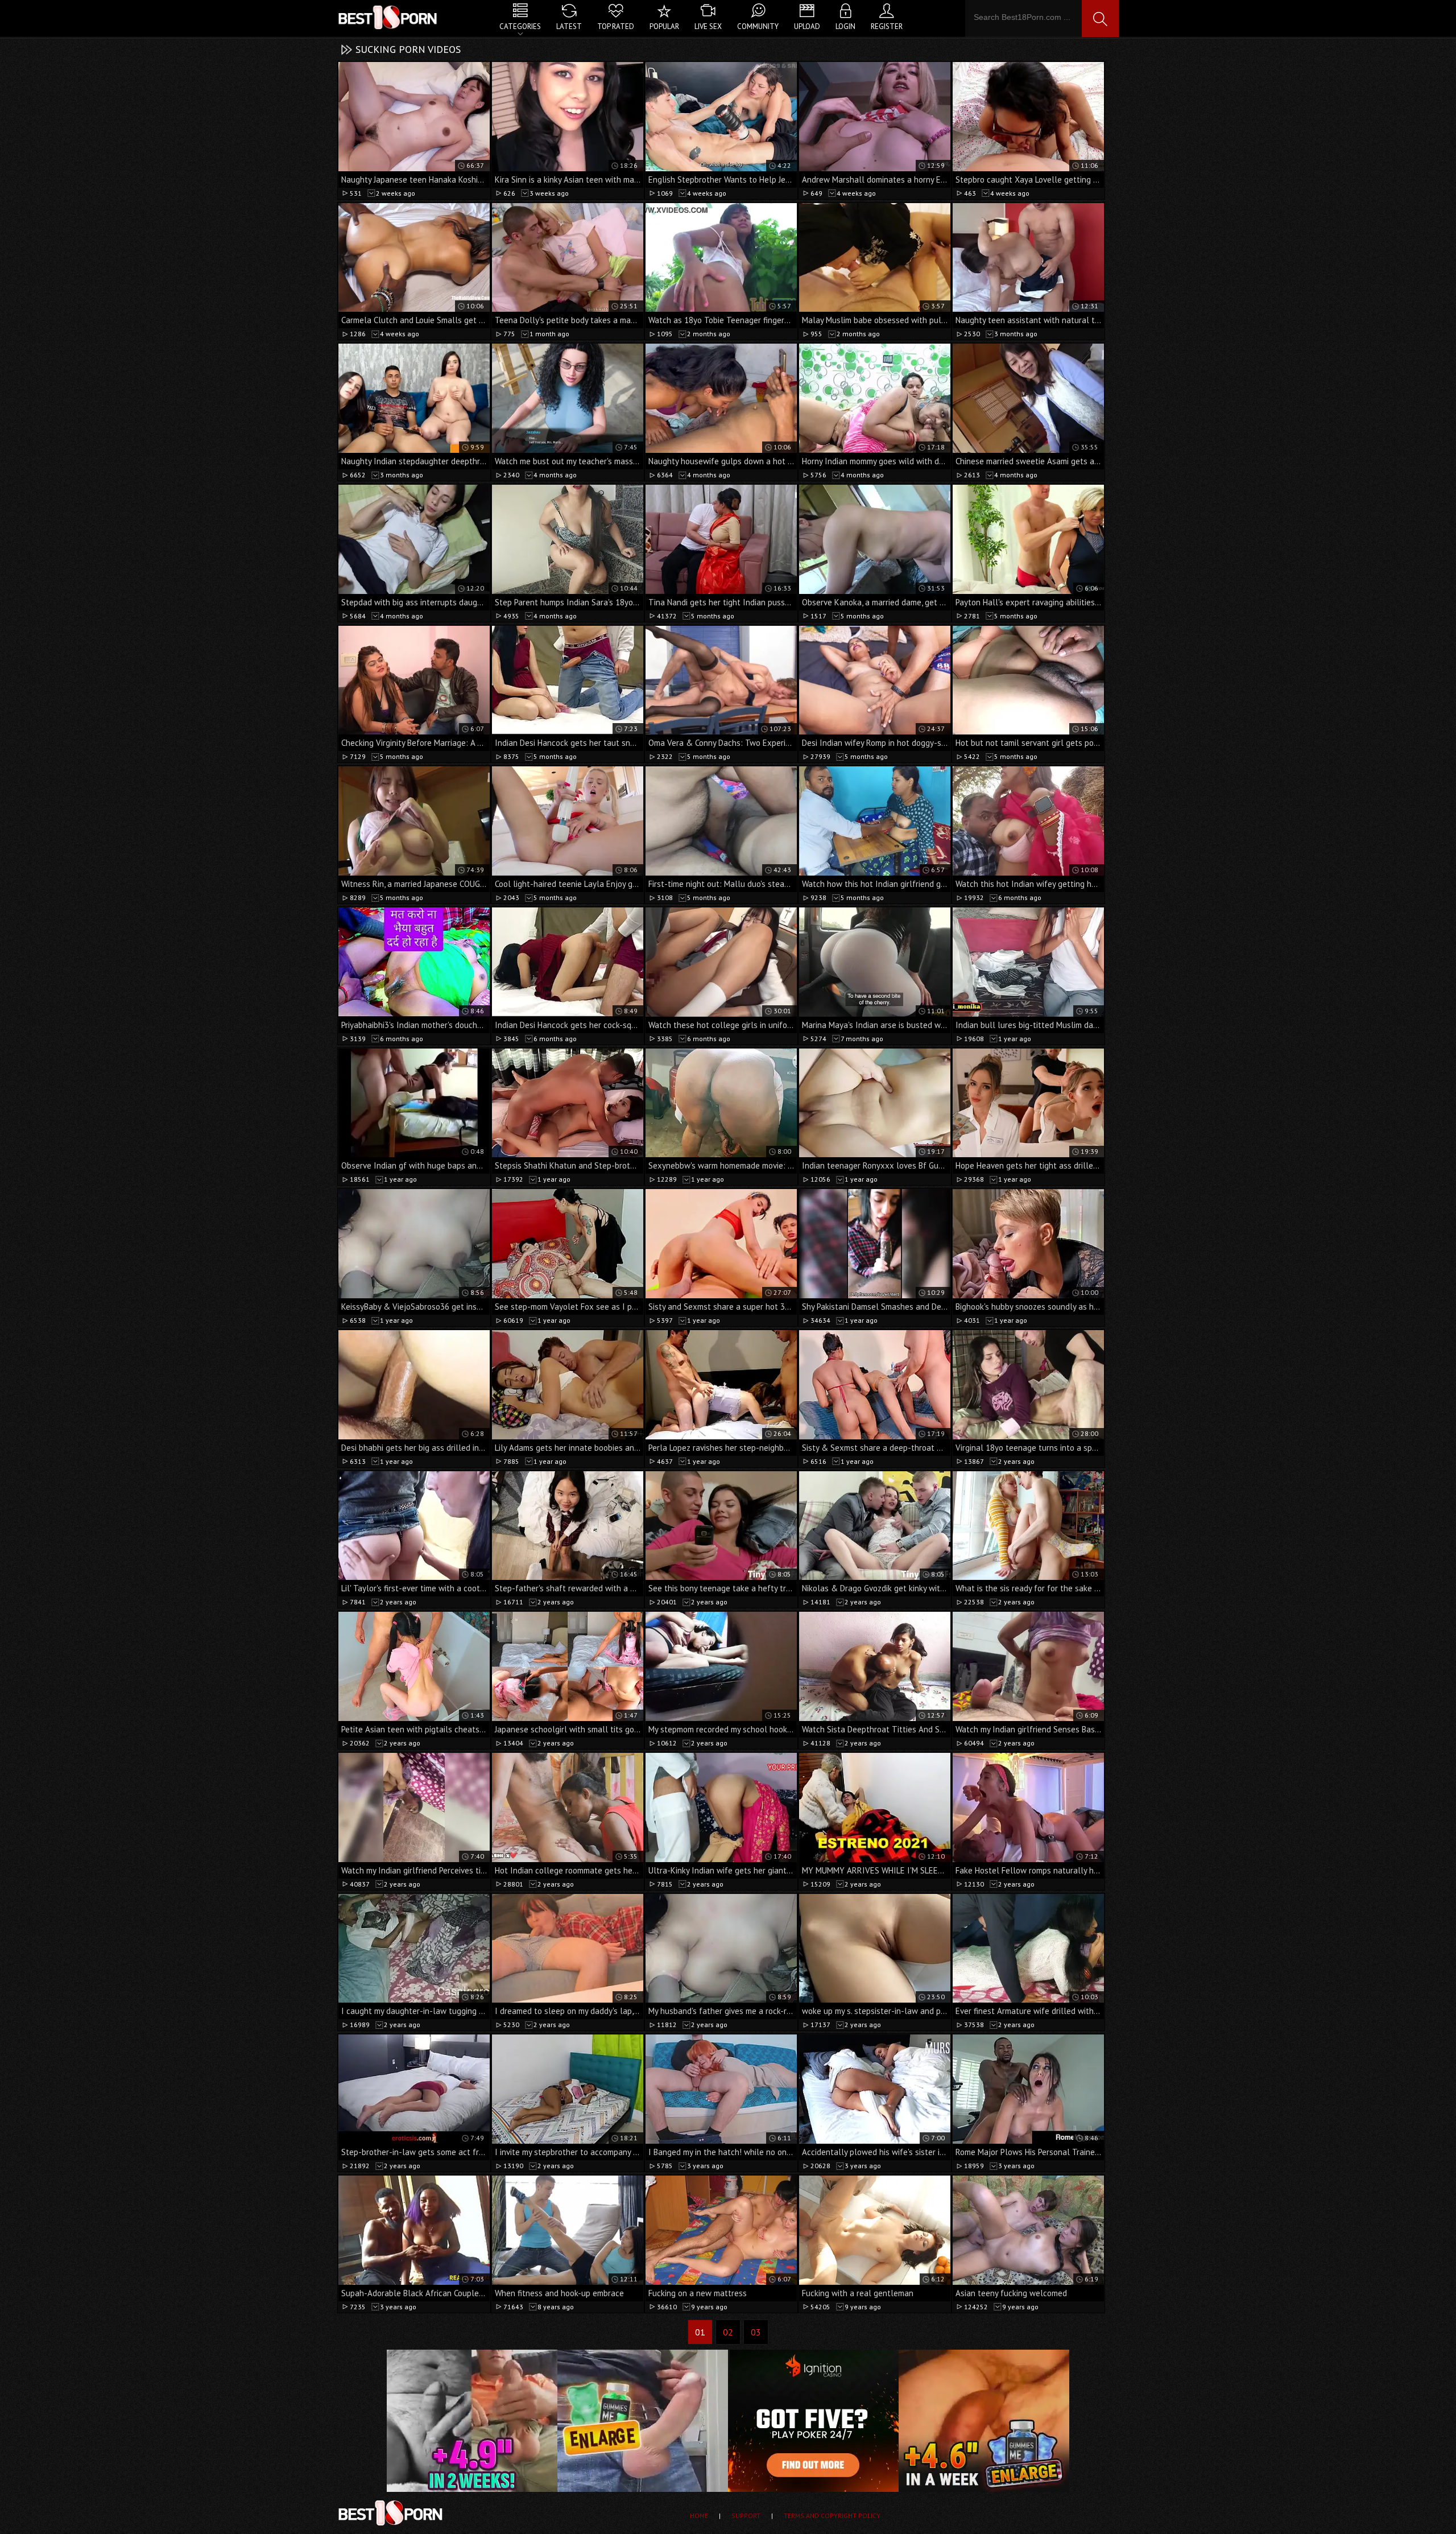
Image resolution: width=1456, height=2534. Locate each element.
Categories (520, 26)
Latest (569, 26)
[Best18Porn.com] (388, 17)
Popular (664, 26)
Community (758, 26)
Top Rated (616, 26)
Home (699, 2516)
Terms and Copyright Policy (832, 2516)
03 (756, 2332)
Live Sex (708, 26)
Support (746, 2516)
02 (728, 2332)
